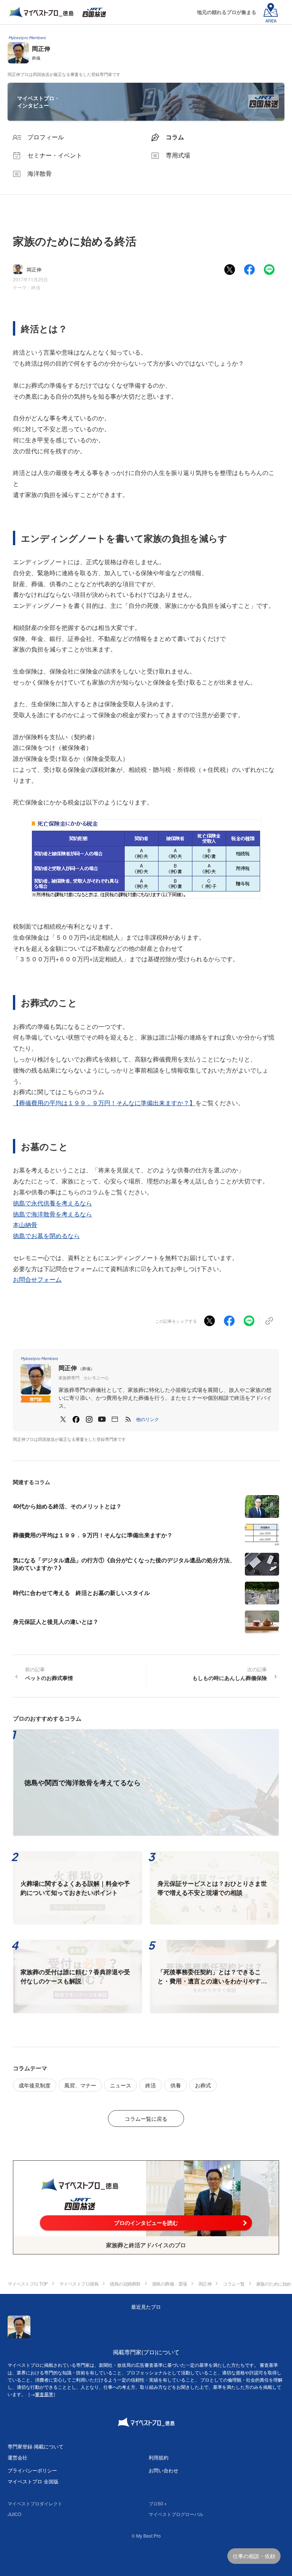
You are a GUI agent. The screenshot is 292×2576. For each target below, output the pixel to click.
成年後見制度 (35, 2085)
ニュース (121, 2085)
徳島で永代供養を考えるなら (52, 1203)
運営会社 (17, 2457)
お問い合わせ (163, 2470)
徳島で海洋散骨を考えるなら (52, 1214)
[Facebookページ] (76, 1419)
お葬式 (203, 2085)
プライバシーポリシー (32, 2470)
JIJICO (14, 2514)
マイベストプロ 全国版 (33, 2481)
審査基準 (44, 2394)
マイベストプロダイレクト (35, 2503)
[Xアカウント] (63, 1419)
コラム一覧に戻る (146, 2119)
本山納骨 (25, 1225)
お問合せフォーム (37, 1279)
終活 (36, 287)
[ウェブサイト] (115, 1419)
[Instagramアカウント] (89, 1419)
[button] (148, 1419)
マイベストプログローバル (176, 2514)
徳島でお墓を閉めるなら (46, 1236)
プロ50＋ (158, 2503)
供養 (176, 2085)
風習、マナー (80, 2085)
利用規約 (159, 2457)
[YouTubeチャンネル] (102, 1419)
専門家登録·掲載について (36, 2446)
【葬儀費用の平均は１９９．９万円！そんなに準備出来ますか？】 (104, 1103)
